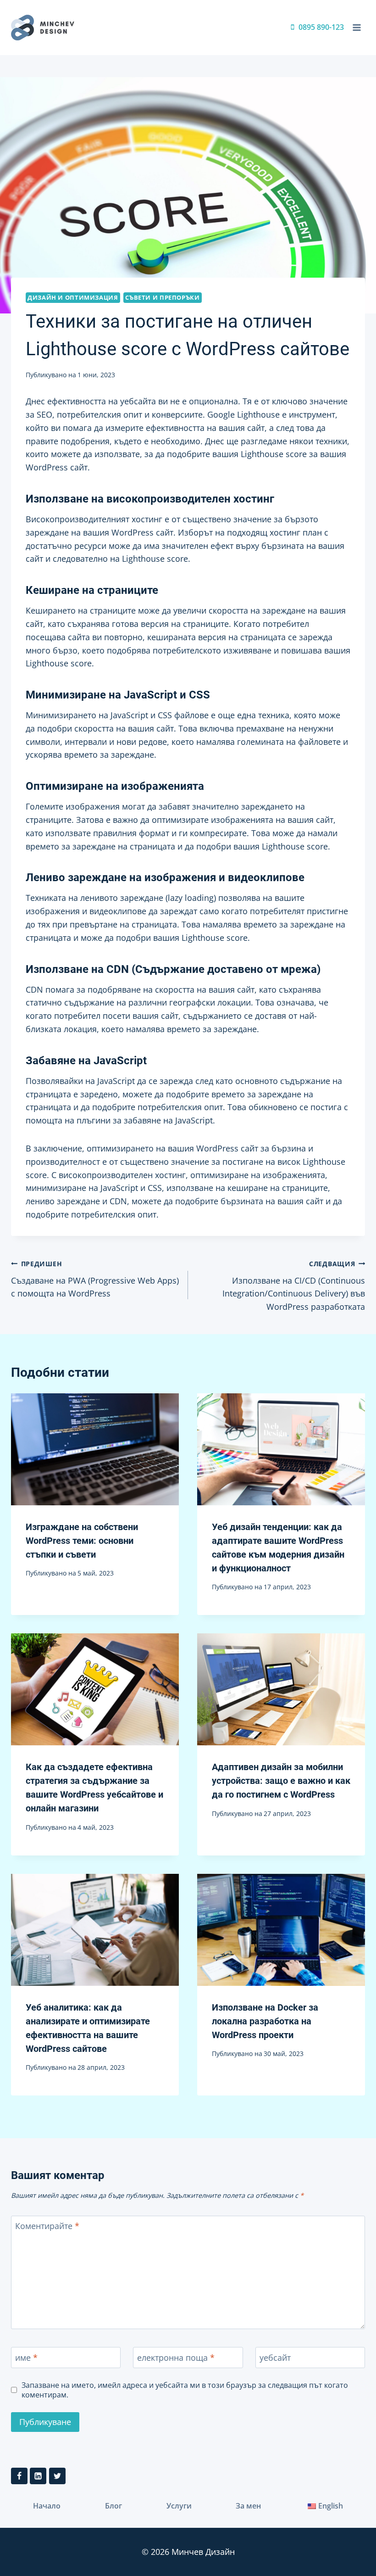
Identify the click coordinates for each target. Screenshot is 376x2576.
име (26, 2358)
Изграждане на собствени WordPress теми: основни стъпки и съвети (82, 1541)
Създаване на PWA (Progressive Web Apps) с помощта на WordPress (95, 1279)
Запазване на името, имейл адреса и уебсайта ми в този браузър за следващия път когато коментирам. (185, 2390)
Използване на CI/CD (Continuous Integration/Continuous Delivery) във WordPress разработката (294, 1286)
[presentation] (95, 1449)
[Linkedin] (38, 2476)
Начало (47, 2506)
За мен (248, 2506)
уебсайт (275, 2358)
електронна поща (176, 2358)
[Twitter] (57, 2476)
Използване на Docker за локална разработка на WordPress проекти (265, 2021)
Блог (113, 2506)
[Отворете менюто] (357, 27)
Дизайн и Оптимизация (73, 298)
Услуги (179, 2506)
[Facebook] (19, 2476)
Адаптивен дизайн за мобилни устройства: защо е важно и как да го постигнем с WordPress (281, 1781)
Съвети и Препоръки (162, 298)
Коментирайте (47, 2227)
